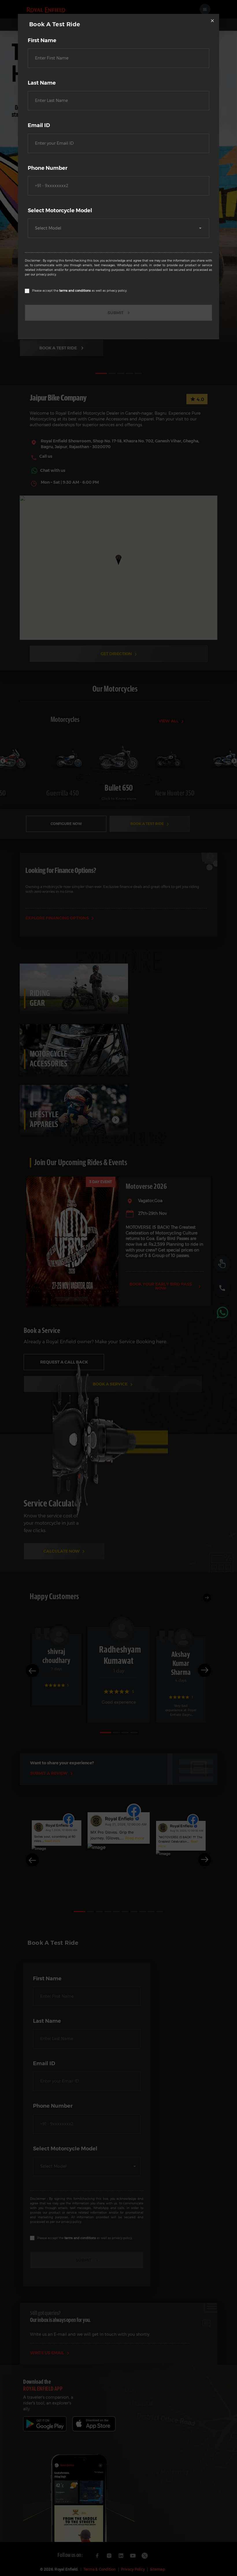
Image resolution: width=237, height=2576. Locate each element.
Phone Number (48, 168)
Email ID (39, 125)
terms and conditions (75, 291)
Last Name (42, 83)
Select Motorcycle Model (60, 211)
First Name (42, 40)
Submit (115, 313)
